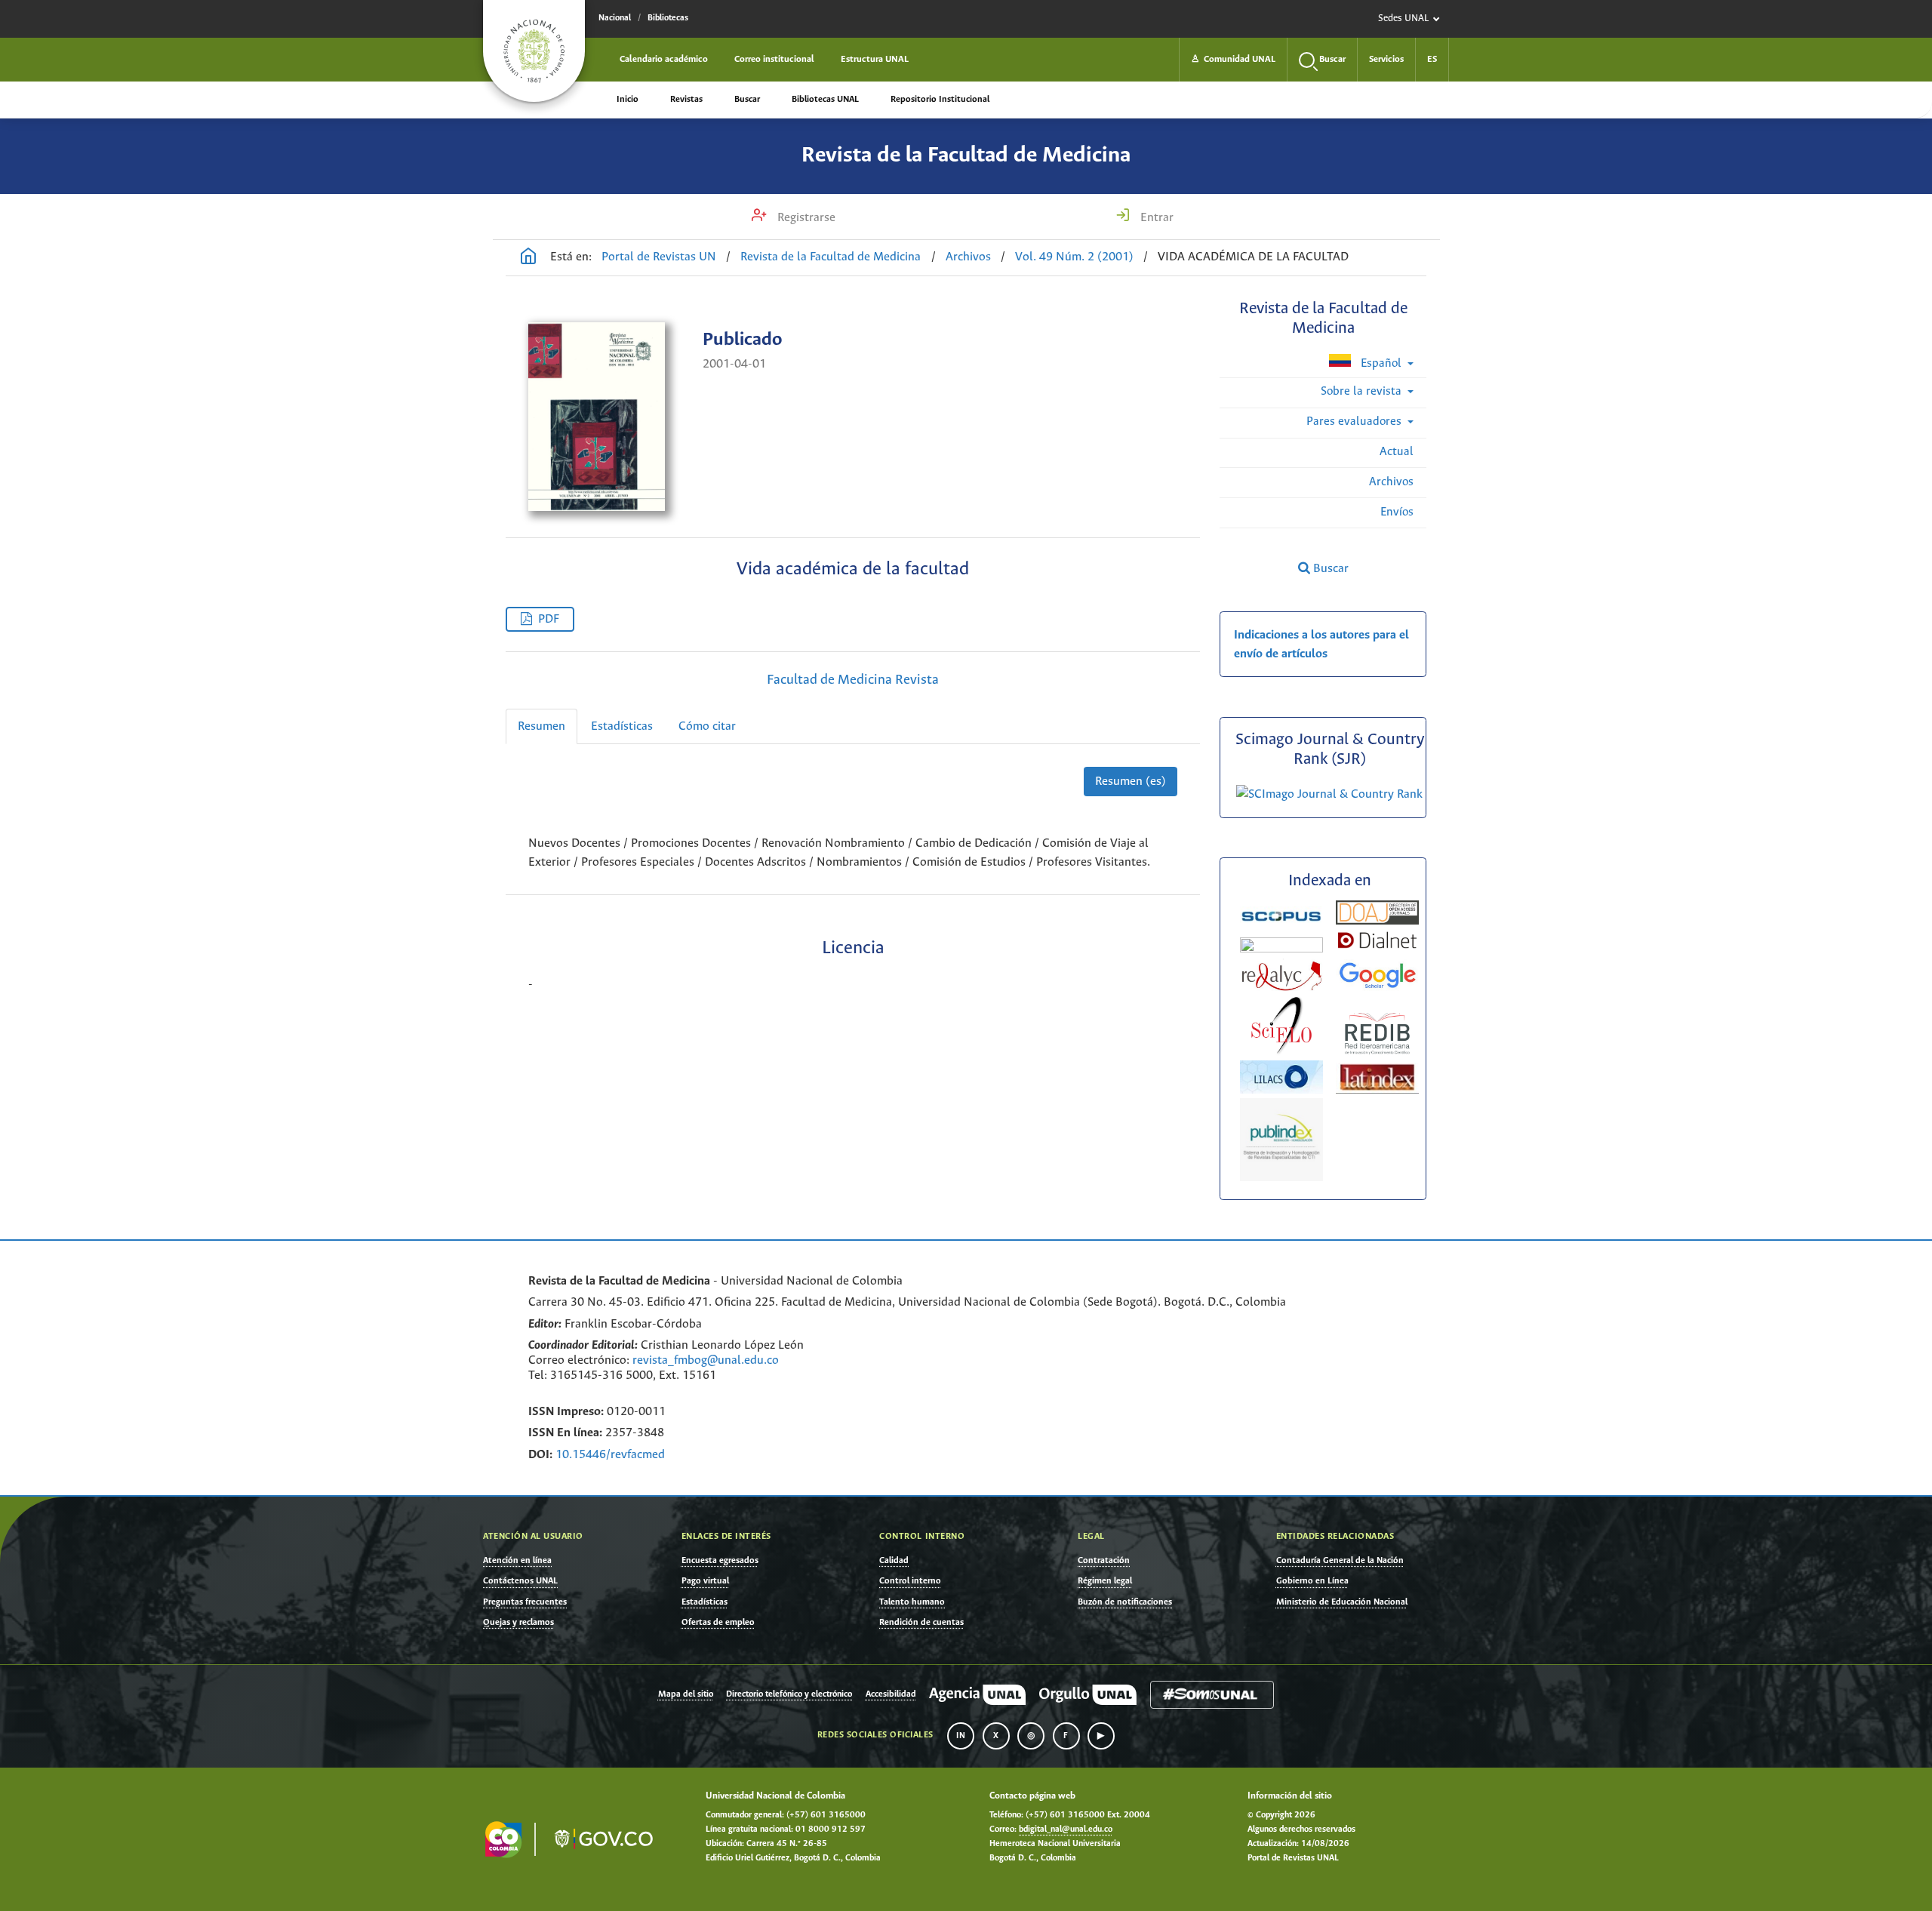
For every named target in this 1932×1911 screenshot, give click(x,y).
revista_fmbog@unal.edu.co (706, 1360)
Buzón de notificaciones (1125, 1602)
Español (1381, 363)
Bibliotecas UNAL (825, 99)
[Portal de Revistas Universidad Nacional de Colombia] (528, 258)
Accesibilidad (891, 1694)
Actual (1397, 452)
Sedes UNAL (1403, 18)
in (961, 1736)
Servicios (1386, 59)
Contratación (1104, 1560)
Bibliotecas (668, 18)
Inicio (628, 99)
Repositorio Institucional (940, 99)
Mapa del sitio (686, 1694)
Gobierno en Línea (1312, 1581)
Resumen (541, 726)
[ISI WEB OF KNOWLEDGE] (1281, 949)
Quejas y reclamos (518, 1622)
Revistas (686, 99)
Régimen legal (1105, 1581)
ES (1432, 59)
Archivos (968, 257)
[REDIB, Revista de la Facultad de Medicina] (1377, 1052)
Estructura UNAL (875, 59)
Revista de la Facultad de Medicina (966, 155)
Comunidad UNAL (1233, 59)
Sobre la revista (1363, 391)
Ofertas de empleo (718, 1622)
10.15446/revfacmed (610, 1455)
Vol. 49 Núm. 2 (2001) (1074, 257)
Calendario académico (664, 59)
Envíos (1397, 512)
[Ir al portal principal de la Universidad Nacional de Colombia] (534, 51)
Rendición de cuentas (921, 1622)
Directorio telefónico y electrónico (789, 1694)
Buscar (747, 99)
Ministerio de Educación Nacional (1342, 1602)
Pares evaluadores (1355, 422)
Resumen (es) (1131, 782)
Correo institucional (774, 59)
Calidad (894, 1560)
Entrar (1155, 218)
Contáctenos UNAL (520, 1581)
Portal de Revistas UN (659, 257)
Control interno (910, 1581)
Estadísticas (622, 726)
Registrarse (805, 218)
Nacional (615, 18)
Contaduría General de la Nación (1340, 1560)
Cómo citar (707, 726)
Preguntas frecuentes (525, 1602)
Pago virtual (705, 1581)
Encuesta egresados (720, 1560)
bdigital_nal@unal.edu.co (1066, 1829)
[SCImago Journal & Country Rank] (1329, 794)
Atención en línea (517, 1560)
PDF (549, 619)
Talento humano (912, 1602)
